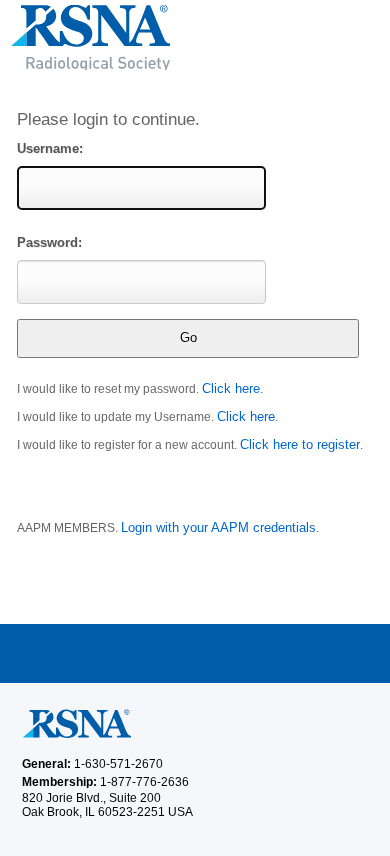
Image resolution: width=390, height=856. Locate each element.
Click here (231, 388)
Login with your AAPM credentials (218, 527)
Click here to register (300, 444)
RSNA (195, 45)
